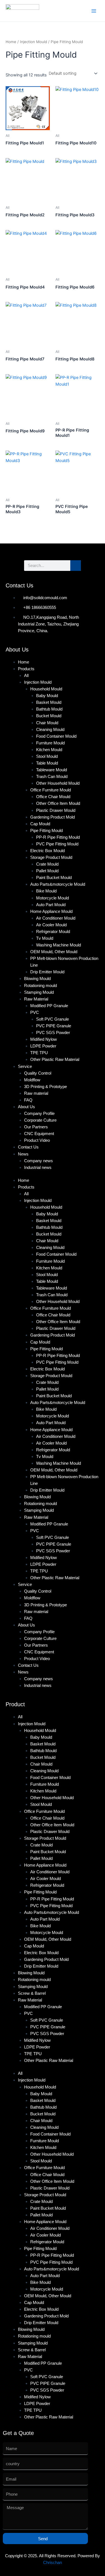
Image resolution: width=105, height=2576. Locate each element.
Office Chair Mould (53, 797)
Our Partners (36, 1127)
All (26, 676)
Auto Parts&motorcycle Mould (58, 884)
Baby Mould (47, 696)
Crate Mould (47, 864)
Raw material (36, 1093)
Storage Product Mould (51, 857)
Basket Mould (49, 702)
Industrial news (38, 1168)
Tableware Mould (52, 770)
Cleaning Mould (50, 730)
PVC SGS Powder (53, 1033)
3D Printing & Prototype (46, 1087)
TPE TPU (39, 1053)
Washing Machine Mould (59, 945)
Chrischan (53, 2563)
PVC (35, 1012)
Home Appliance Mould (51, 911)
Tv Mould (45, 938)
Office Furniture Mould (51, 790)
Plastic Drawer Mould (56, 810)
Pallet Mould (47, 871)
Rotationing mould (40, 986)
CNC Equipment (39, 1134)
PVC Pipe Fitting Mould (57, 844)
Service (25, 1067)
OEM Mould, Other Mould (54, 952)
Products (26, 669)
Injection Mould (33, 42)
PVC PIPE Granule (54, 1026)
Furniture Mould (50, 743)
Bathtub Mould (49, 709)
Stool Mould (47, 756)
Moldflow (32, 1080)
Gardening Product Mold (53, 817)
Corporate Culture (40, 1120)
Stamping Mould (39, 992)
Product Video (37, 1140)
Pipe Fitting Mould (46, 831)
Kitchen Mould (49, 750)
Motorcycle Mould (53, 898)
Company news (39, 1161)
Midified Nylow (44, 1039)
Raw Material (36, 999)
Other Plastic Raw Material (55, 1060)
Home (11, 42)
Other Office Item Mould (58, 803)
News (23, 1154)
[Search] (76, 566)
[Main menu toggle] (94, 11)
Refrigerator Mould (53, 932)
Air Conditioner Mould (56, 918)
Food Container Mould (56, 736)
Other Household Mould (58, 783)
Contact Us (28, 1147)
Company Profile (39, 1114)
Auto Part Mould (51, 905)
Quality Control (38, 1073)
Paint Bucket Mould (54, 878)
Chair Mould (47, 723)
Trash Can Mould (52, 777)
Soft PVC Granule (53, 1019)
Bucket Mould (49, 716)
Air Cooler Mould (51, 925)
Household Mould (46, 689)
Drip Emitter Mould (47, 972)
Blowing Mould (37, 979)
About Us (26, 1107)
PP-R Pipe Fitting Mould (58, 837)
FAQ (28, 1100)
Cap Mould (40, 824)
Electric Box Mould (47, 851)
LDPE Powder (43, 1046)
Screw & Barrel (32, 1993)
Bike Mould (46, 891)
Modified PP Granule (49, 1006)
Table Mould (47, 763)
